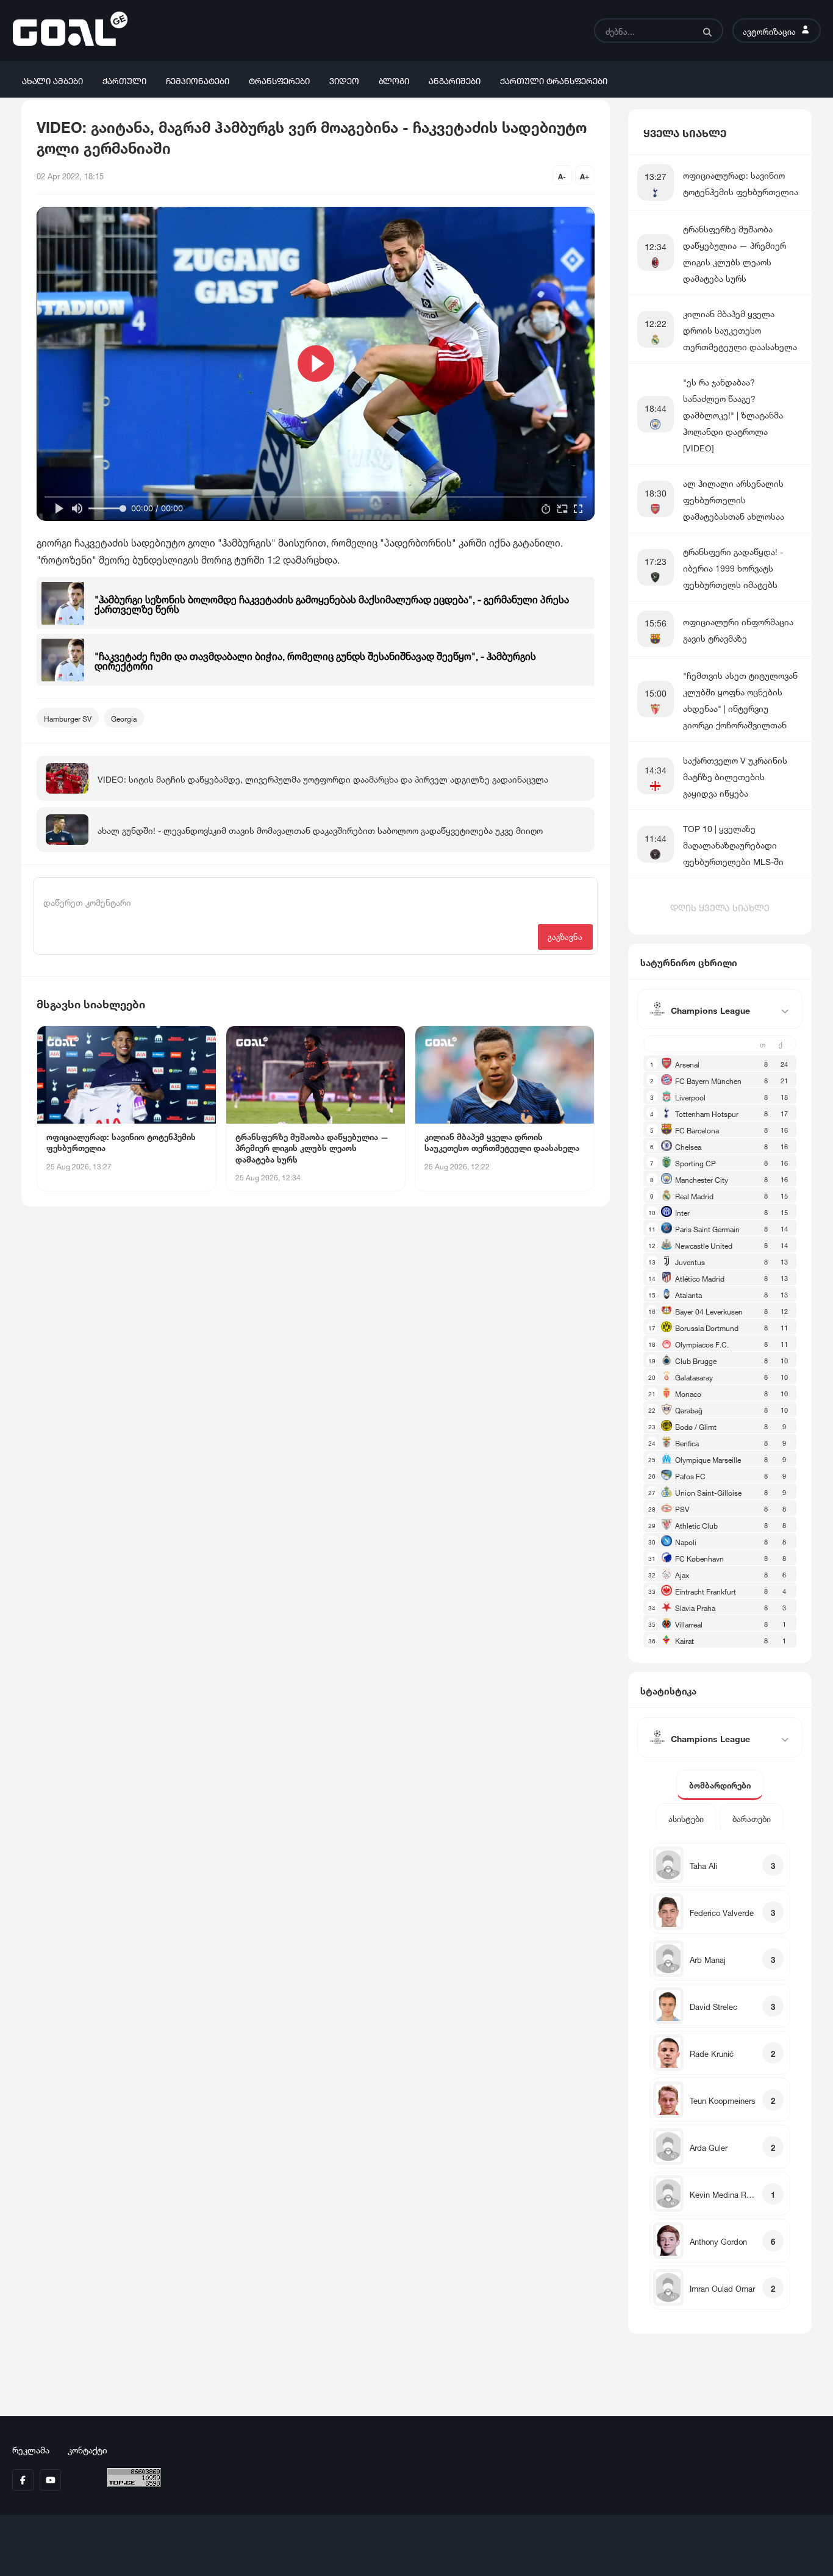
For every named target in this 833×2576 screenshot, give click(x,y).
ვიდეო (344, 80)
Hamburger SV (68, 718)
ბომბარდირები (720, 1785)
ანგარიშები (455, 80)
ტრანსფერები (279, 80)
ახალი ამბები (52, 80)
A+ (585, 175)
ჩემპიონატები (198, 80)
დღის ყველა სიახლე (720, 906)
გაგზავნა (565, 936)
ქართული (124, 80)
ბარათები (752, 1818)
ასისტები (686, 1818)
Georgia (124, 718)
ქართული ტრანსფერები (554, 80)
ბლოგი (394, 80)
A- (562, 175)
